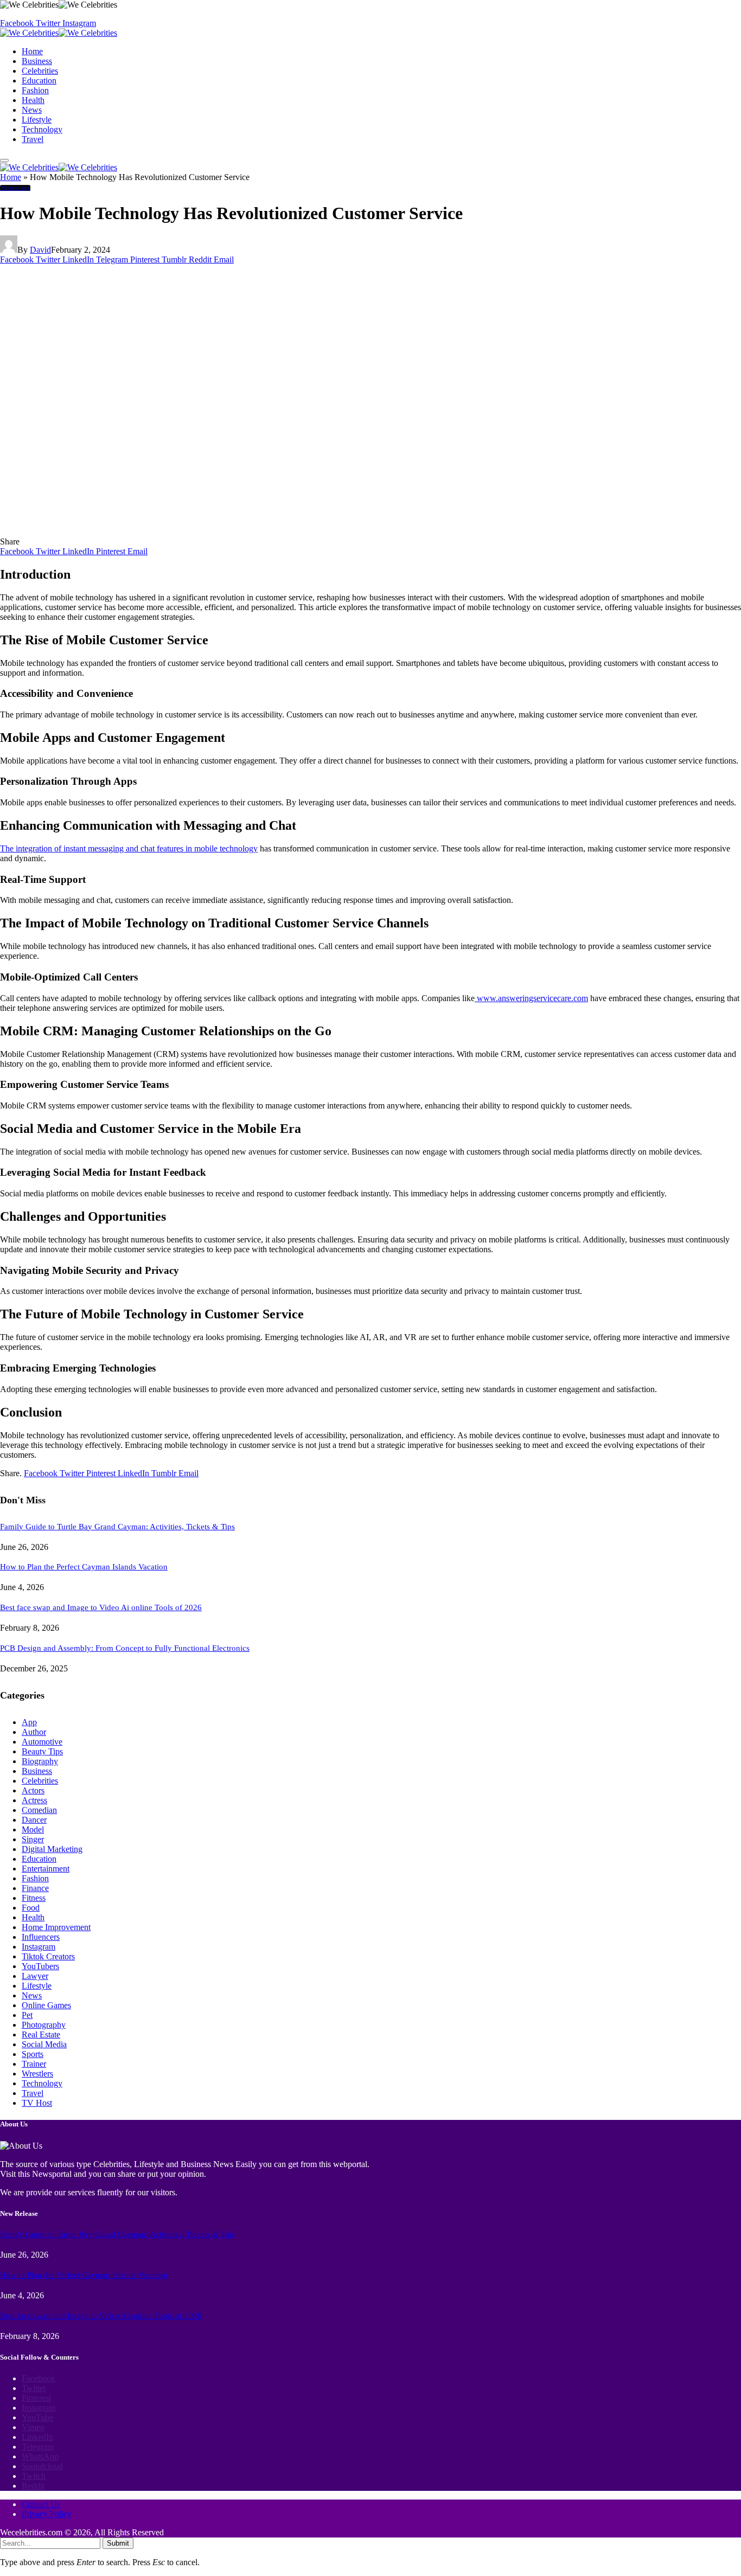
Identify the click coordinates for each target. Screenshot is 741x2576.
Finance (35, 1888)
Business (37, 61)
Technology (42, 129)
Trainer (34, 2064)
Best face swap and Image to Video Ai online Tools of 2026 (101, 1607)
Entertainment (46, 1869)
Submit (118, 2543)
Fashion (35, 90)
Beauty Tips (42, 1751)
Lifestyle (37, 120)
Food (31, 1908)
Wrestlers (37, 2074)
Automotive (42, 1742)
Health (33, 100)
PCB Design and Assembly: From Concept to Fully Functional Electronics (125, 1648)
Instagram (39, 1947)
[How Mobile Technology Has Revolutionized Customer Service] (207, 532)
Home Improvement (56, 1927)
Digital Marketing (52, 1849)
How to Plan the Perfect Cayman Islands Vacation (84, 1567)
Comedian (39, 1810)
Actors (33, 1790)
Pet (27, 2015)
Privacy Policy (47, 2514)
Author (34, 1732)
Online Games (46, 2005)
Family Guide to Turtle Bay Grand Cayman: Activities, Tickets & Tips (117, 1527)
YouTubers (40, 1966)
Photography (44, 2025)
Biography (40, 1761)
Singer (33, 1839)
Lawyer (35, 1976)
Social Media (44, 2044)
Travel (33, 139)
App (29, 1722)
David (40, 250)
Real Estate (41, 2034)
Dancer (34, 1820)
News (32, 110)
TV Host (37, 2103)
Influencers (41, 1937)
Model (33, 1830)
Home (32, 51)
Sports (33, 2054)
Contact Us (41, 2504)
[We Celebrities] (59, 33)
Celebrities (40, 71)
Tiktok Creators (48, 1956)
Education (39, 81)
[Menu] (4, 161)
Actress (34, 1800)
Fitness (34, 1898)
